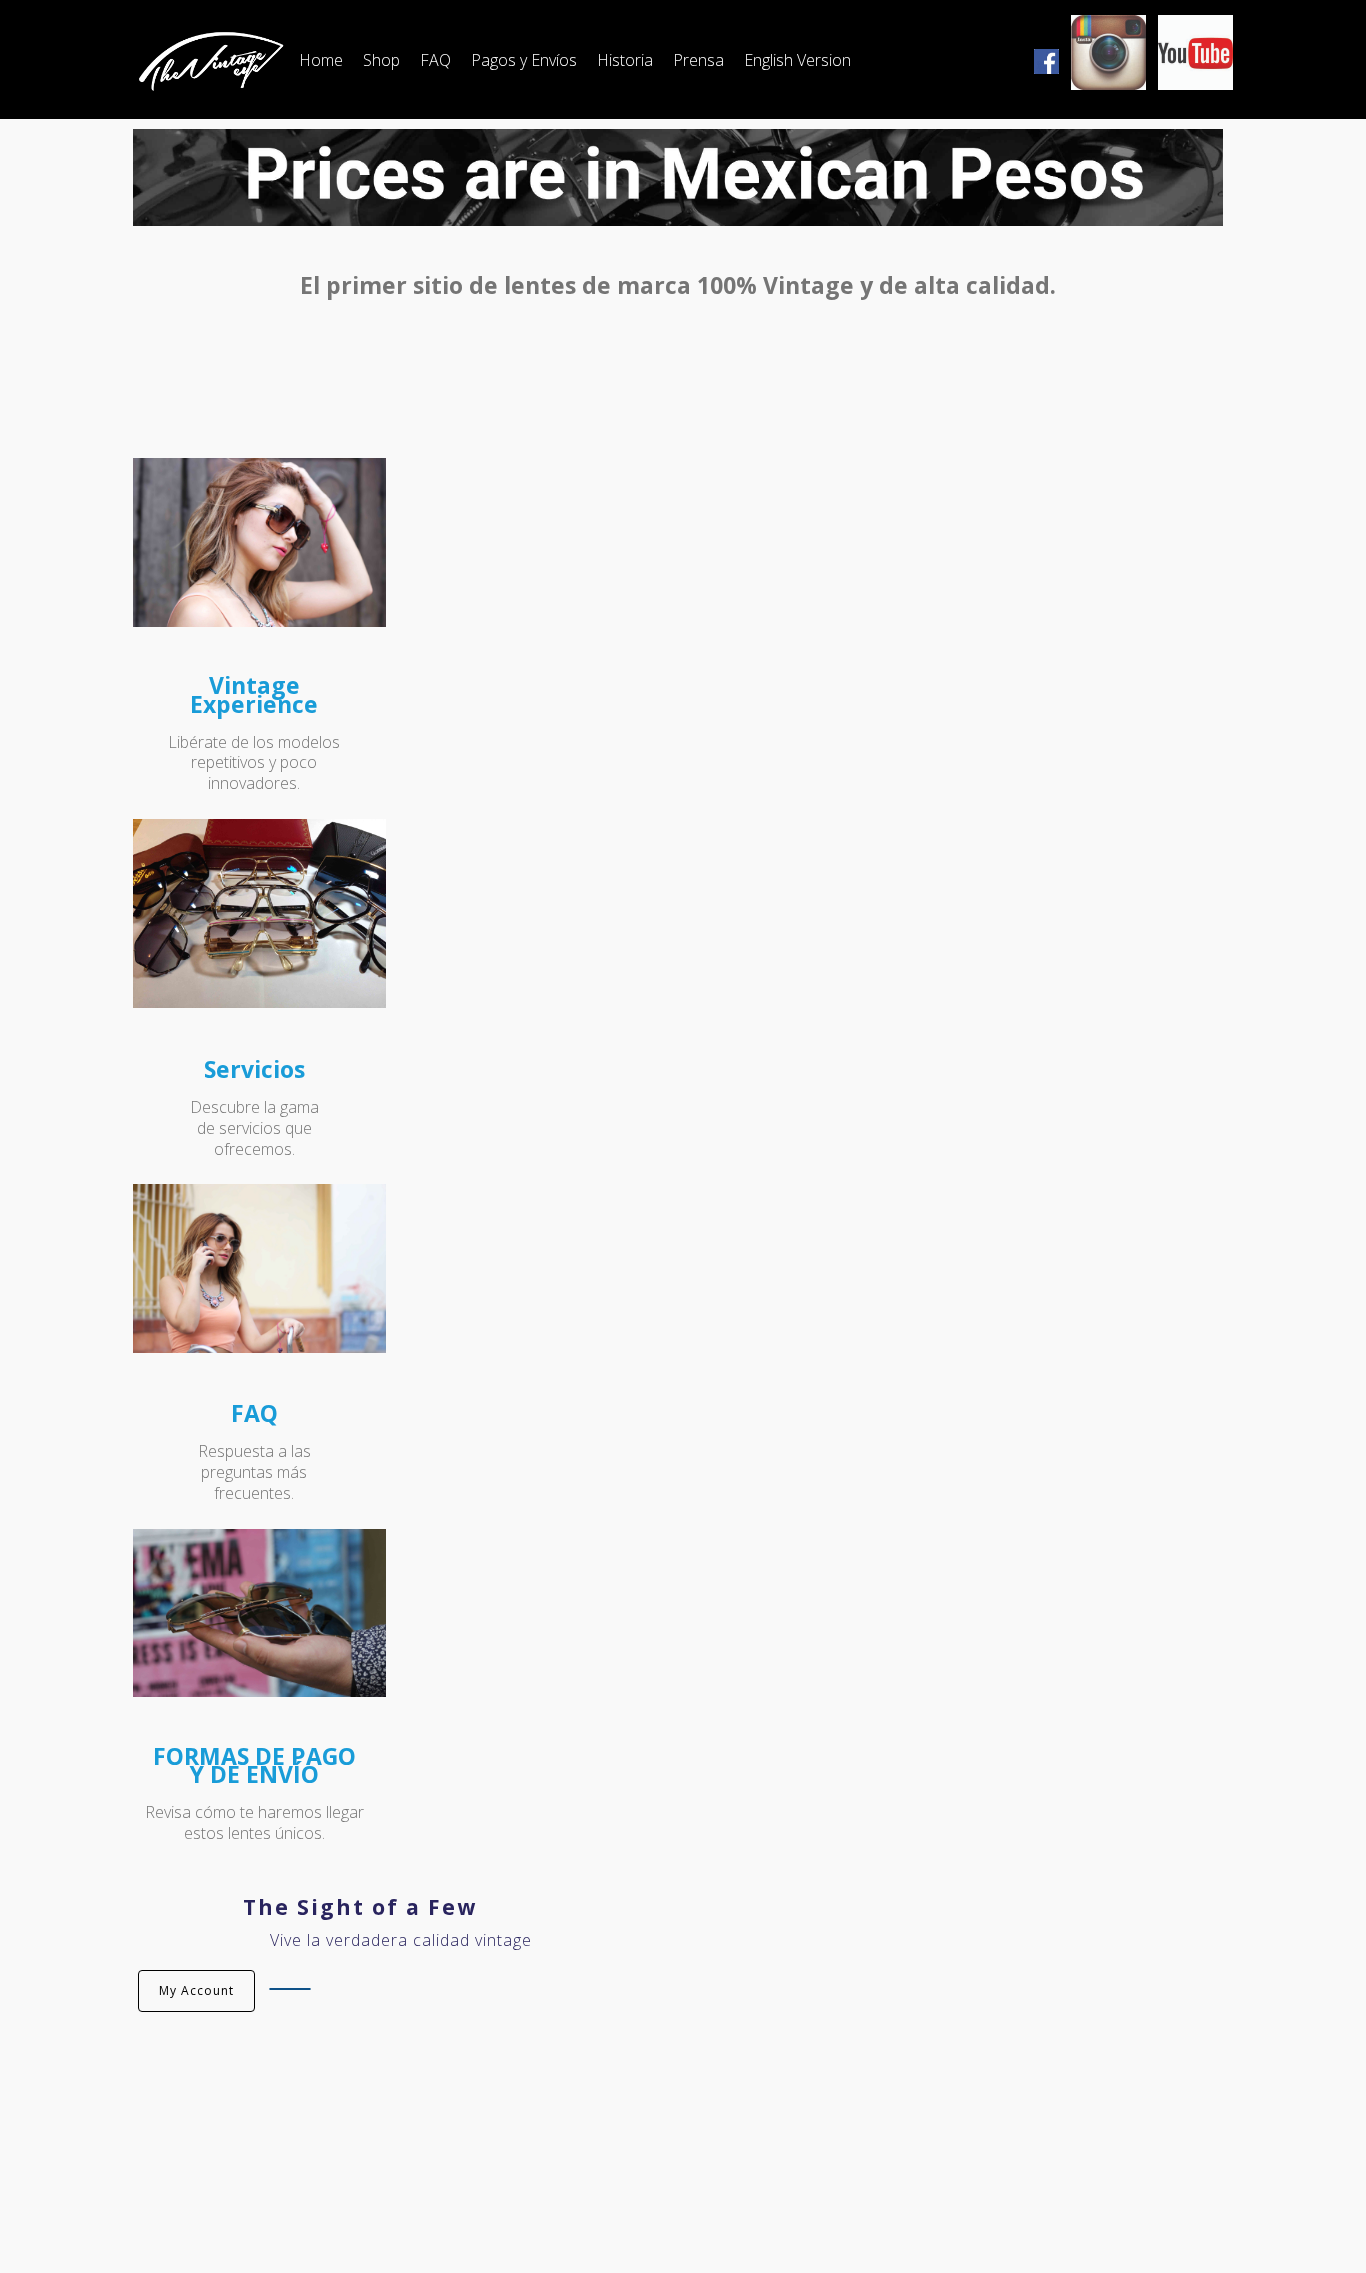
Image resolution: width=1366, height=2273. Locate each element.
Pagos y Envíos (524, 60)
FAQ (435, 60)
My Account (196, 1990)
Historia (625, 60)
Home (321, 60)
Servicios (254, 1069)
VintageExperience (254, 694)
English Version (797, 60)
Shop (381, 60)
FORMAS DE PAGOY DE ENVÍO (254, 1765)
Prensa (698, 60)
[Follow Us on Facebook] (1046, 60)
